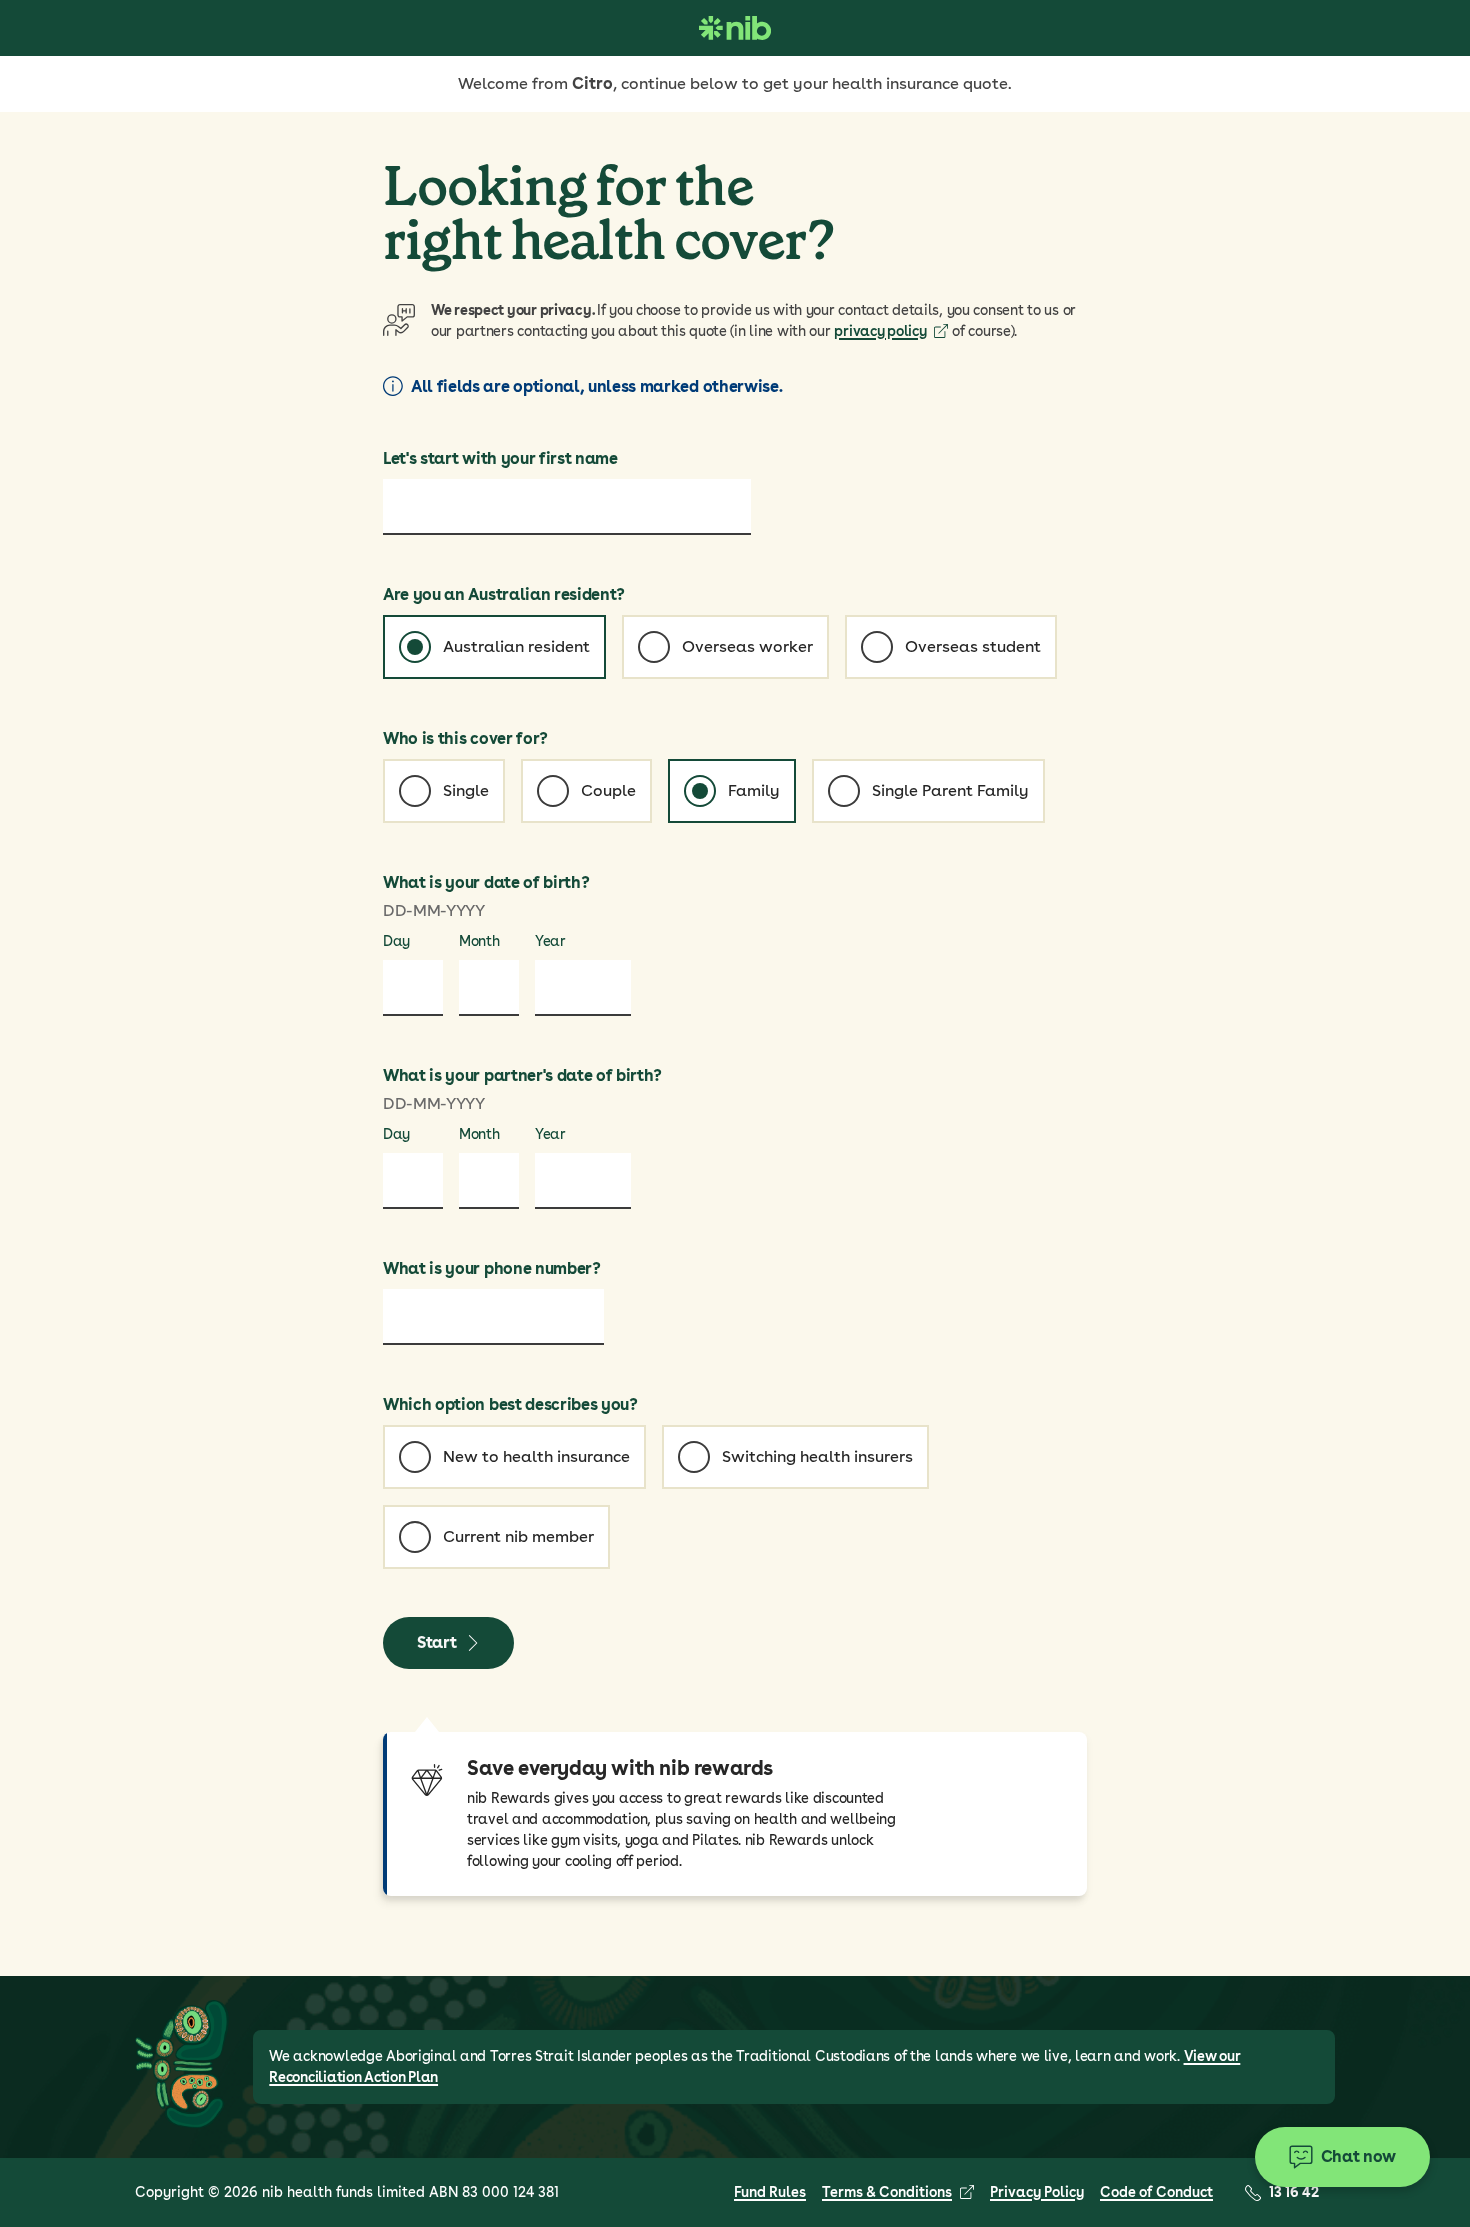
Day (396, 941)
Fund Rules (770, 2192)
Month (479, 941)
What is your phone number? (492, 1268)
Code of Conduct (1156, 2192)
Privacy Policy (1037, 2192)
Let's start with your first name (500, 458)
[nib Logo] (735, 28)
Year (550, 941)
